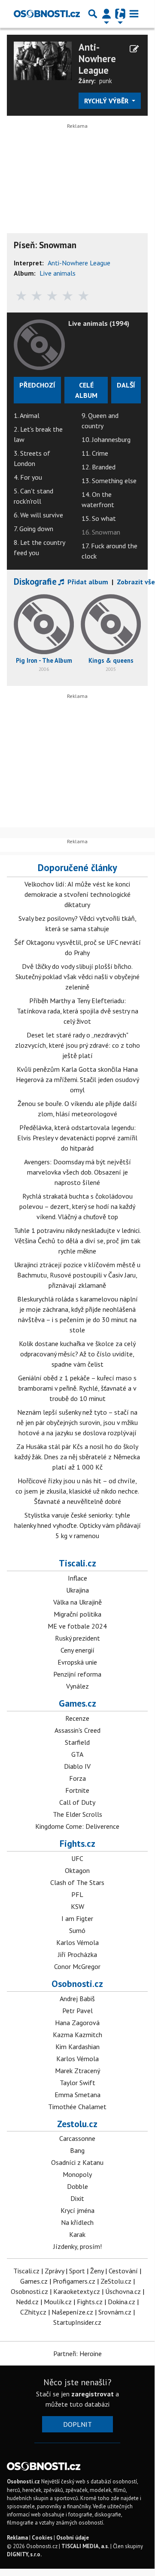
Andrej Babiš (77, 1999)
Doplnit (77, 2424)
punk (106, 81)
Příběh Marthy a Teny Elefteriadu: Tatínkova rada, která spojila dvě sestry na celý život (77, 1011)
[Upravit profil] (134, 49)
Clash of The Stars (77, 1882)
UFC (77, 1858)
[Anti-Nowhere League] (43, 60)
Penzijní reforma (77, 1674)
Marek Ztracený (77, 2071)
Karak (77, 2234)
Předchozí (37, 385)
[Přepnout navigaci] (106, 14)
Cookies (42, 2538)
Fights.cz (77, 1843)
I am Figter (77, 1918)
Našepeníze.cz (72, 2312)
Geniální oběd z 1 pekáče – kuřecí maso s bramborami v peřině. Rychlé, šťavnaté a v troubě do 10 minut (77, 1388)
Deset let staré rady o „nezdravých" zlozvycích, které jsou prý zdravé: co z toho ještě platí (77, 1045)
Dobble (77, 2186)
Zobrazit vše (136, 582)
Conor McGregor (77, 1966)
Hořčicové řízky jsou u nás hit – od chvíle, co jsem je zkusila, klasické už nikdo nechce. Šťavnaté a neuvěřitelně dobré (77, 1491)
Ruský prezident (77, 1638)
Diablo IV (77, 1766)
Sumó (77, 1930)
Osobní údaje (73, 2538)
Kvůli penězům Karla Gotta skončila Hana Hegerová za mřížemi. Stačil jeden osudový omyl (77, 1079)
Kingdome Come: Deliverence (77, 1826)
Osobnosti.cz (77, 1984)
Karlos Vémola (77, 1942)
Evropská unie (77, 1662)
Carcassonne (77, 2138)
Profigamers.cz (74, 2281)
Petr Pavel (77, 2011)
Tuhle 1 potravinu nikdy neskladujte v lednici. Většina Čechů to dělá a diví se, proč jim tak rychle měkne (77, 1241)
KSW (77, 1906)
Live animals (58, 273)
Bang (77, 2150)
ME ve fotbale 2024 (77, 1626)
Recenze (77, 1718)
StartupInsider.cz (77, 2322)
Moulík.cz (58, 2302)
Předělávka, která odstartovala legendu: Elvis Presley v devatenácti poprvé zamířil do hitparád (77, 1138)
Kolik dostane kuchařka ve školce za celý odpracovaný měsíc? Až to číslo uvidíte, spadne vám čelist (77, 1354)
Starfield (77, 1742)
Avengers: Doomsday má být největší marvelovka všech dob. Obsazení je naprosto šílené (77, 1172)
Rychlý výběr (107, 101)
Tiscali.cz (77, 1563)
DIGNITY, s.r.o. (24, 2554)
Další (126, 385)
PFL (77, 1894)
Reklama (17, 2538)
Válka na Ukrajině (77, 1602)
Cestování (123, 2271)
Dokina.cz (122, 2302)
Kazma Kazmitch (77, 2035)
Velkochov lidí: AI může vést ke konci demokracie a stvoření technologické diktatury (77, 894)
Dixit (77, 2198)
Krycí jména (77, 2210)
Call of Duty (77, 1802)
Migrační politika (77, 1614)
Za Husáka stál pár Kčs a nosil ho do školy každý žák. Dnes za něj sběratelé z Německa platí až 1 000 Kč (77, 1457)
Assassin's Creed (77, 1730)
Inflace (77, 1578)
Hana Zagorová (77, 2023)
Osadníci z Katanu (77, 2162)
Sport (77, 2271)
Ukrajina (77, 1590)
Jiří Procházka (77, 1954)
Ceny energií (77, 1650)
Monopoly (77, 2174)
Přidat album (87, 582)
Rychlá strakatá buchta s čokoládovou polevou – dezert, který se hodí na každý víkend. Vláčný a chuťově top (77, 1206)
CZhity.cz (33, 2312)
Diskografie (35, 582)
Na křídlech (77, 2222)
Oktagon (77, 1870)
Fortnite (77, 1790)
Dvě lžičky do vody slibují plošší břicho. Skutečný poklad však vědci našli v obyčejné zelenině (77, 977)
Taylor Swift (77, 2083)
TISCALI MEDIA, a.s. (85, 2546)
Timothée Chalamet (77, 2107)
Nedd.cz (27, 2302)
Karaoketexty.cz (77, 2291)
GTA (77, 1754)
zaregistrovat (93, 2394)
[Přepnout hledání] (93, 14)
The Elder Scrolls (77, 1814)
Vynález (77, 1686)
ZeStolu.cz (116, 2281)
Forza (77, 1778)
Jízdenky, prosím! (77, 2246)
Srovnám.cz (115, 2312)
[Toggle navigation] (134, 14)
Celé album (86, 390)
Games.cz (77, 1703)
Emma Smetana (77, 2095)
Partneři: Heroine (77, 2354)
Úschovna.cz (123, 2291)
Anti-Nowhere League (97, 59)
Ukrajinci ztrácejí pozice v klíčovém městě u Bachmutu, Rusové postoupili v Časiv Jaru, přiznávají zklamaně (77, 1275)
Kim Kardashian (77, 2047)
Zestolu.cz (77, 2124)
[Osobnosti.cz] (47, 14)
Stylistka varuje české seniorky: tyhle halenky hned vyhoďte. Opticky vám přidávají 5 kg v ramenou (77, 1525)
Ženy (97, 2271)
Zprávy (54, 2271)
